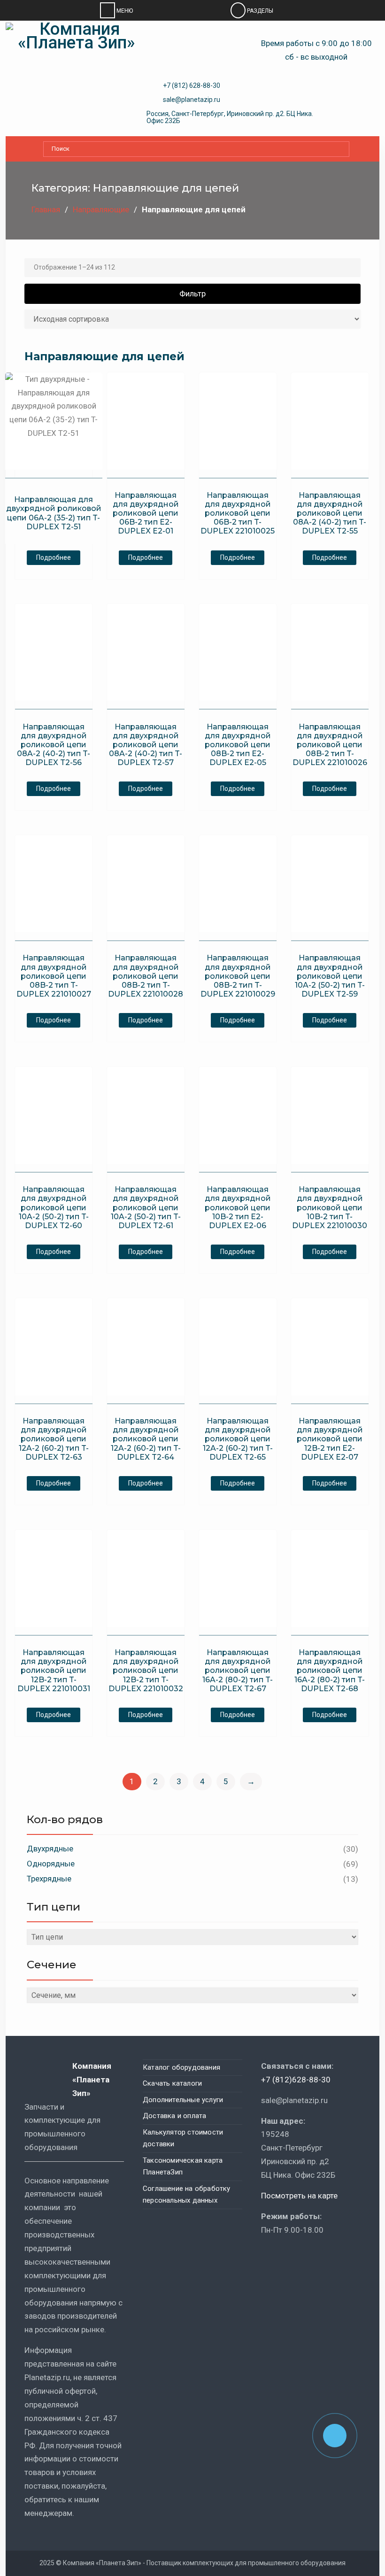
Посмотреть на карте (299, 2196)
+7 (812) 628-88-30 (192, 85)
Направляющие (101, 209)
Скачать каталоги (172, 2083)
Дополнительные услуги (183, 2100)
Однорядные (51, 1864)
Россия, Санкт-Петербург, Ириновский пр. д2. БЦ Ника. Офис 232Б (230, 117)
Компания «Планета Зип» (92, 2080)
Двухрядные (50, 1849)
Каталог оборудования (181, 2067)
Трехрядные (49, 1879)
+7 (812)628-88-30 (296, 2080)
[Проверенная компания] (286, 2257)
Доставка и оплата (174, 2116)
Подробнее (54, 557)
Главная (46, 209)
